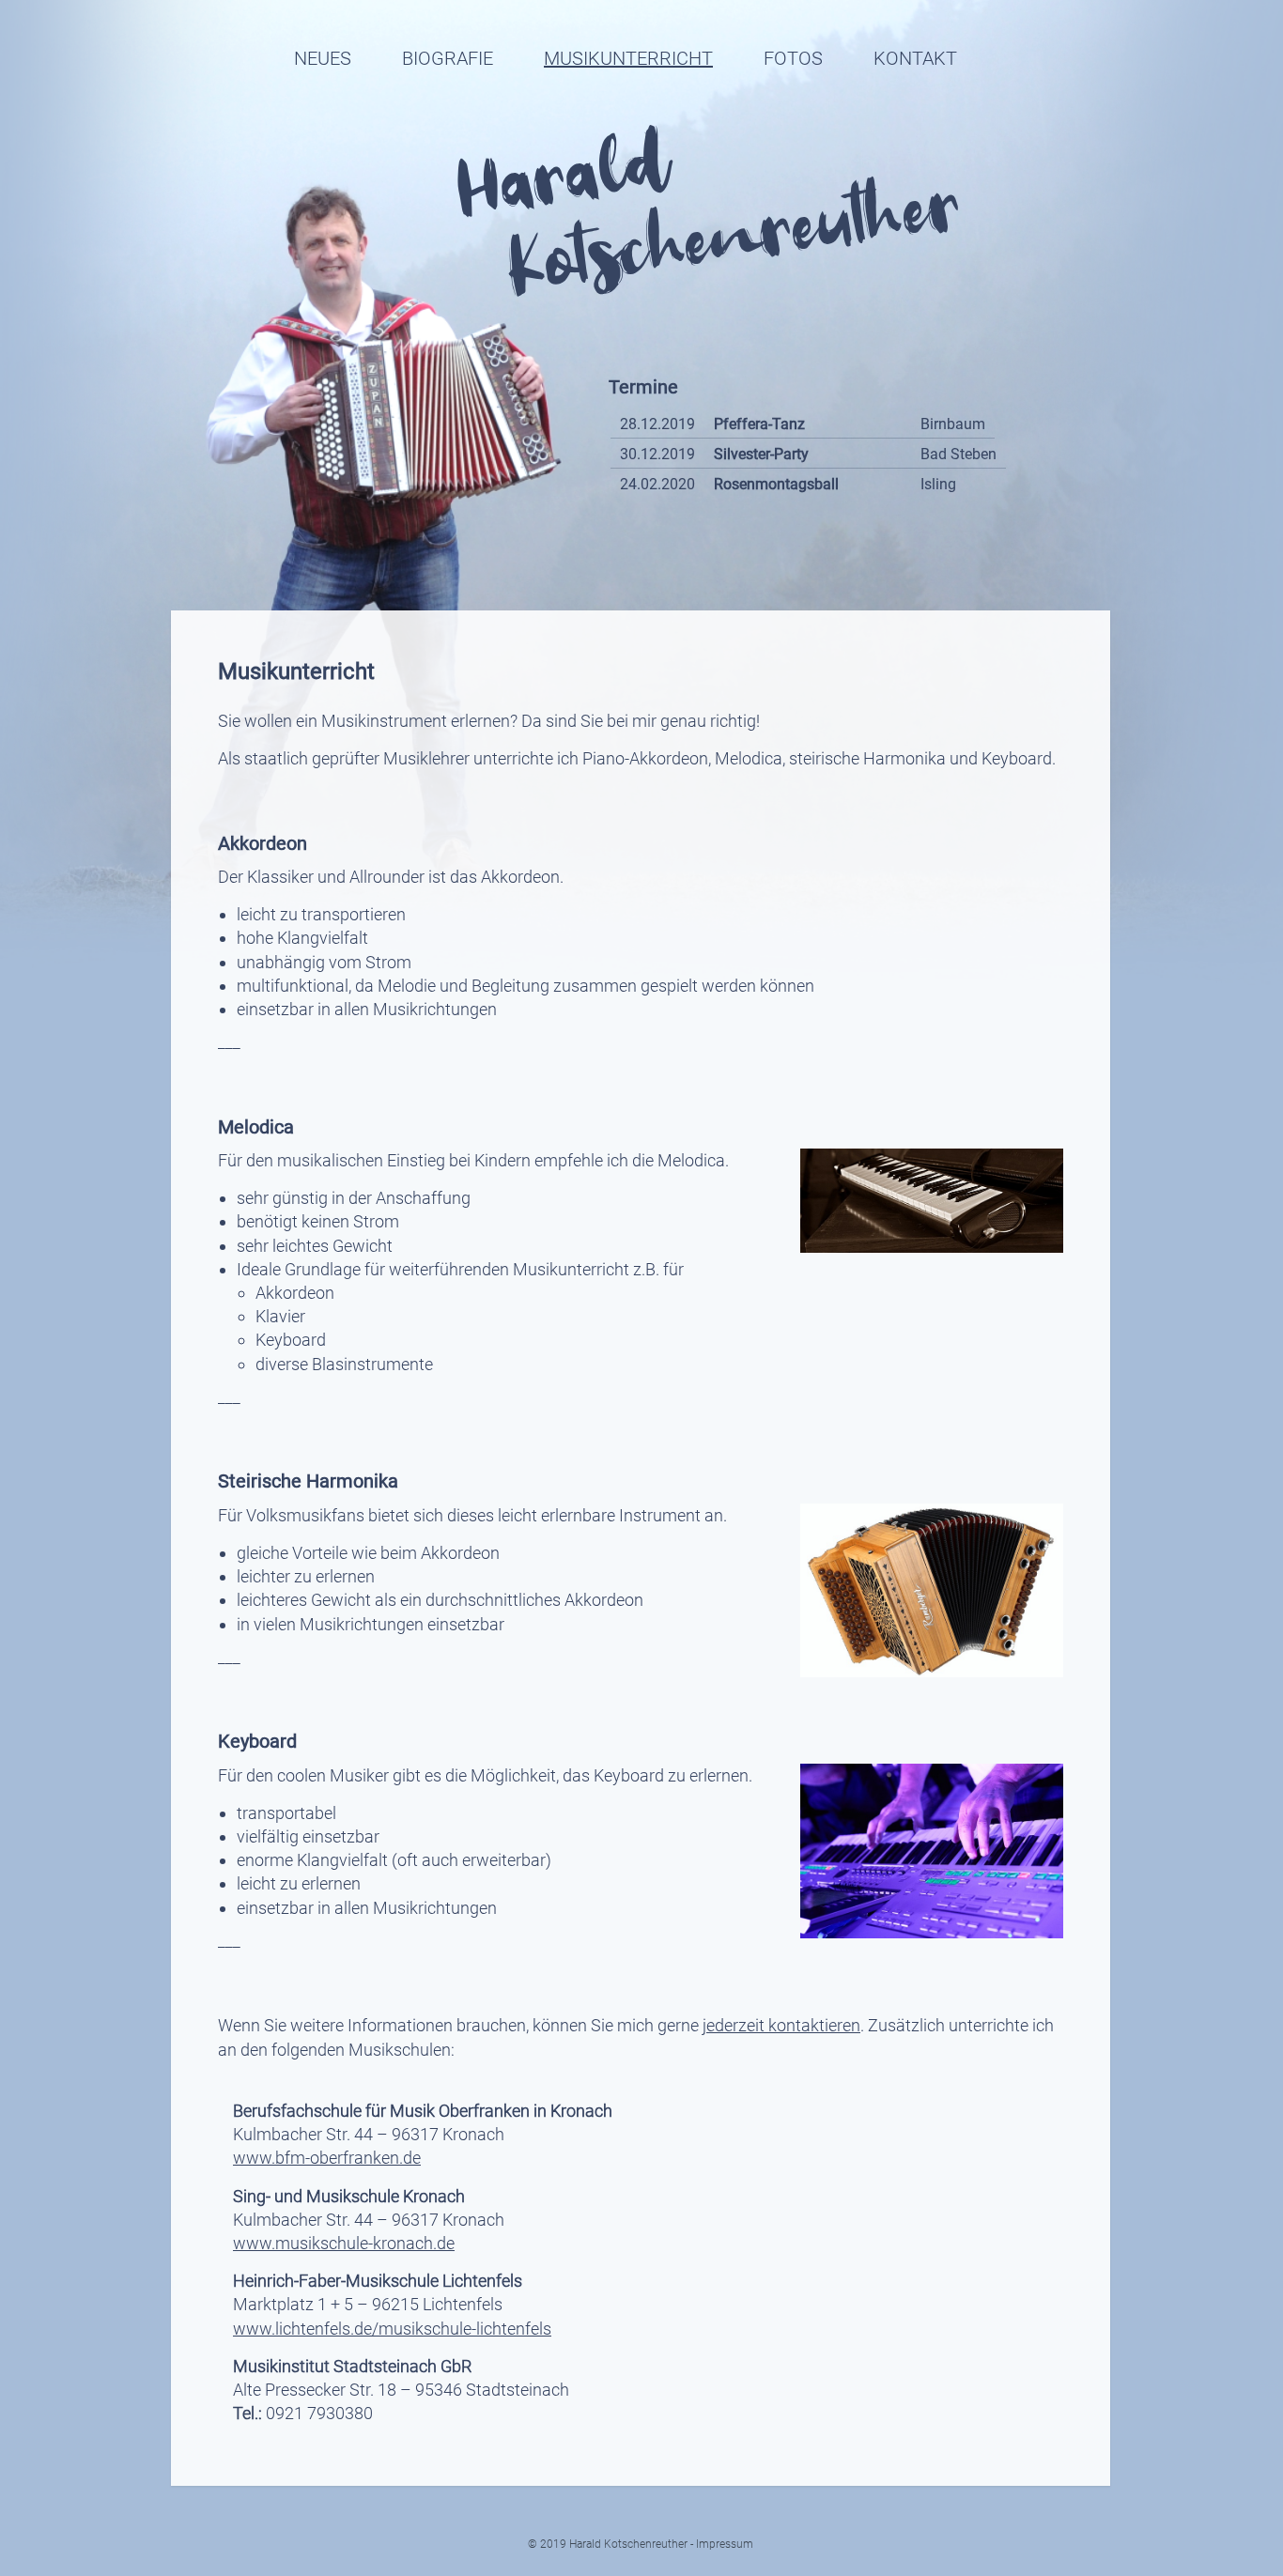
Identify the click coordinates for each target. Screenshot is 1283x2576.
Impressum (725, 2544)
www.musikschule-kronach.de (344, 2243)
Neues (323, 58)
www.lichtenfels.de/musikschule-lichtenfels (392, 2329)
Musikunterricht (628, 58)
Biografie (448, 58)
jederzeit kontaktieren (781, 2025)
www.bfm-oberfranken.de (327, 2158)
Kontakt (915, 58)
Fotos (793, 58)
